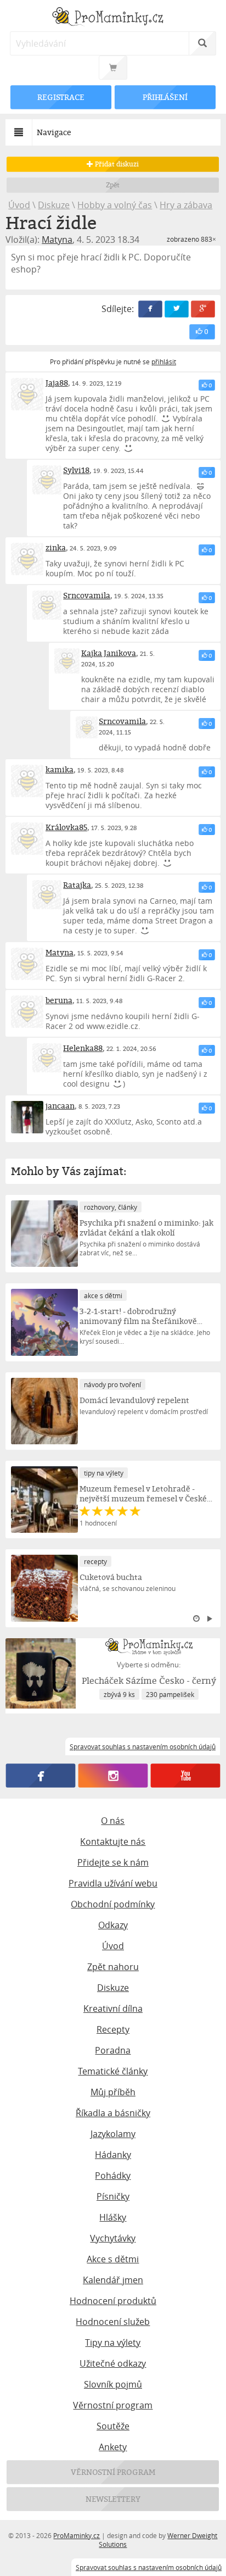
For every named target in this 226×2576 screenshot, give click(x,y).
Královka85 (66, 827)
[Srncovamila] (47, 605)
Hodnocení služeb (113, 2322)
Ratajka (77, 885)
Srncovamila (87, 595)
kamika (60, 769)
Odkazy (113, 1925)
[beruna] (27, 1012)
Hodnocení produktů (113, 2301)
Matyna (57, 240)
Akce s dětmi (113, 2259)
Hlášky (113, 2217)
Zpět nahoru (113, 1967)
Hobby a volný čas (115, 205)
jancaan (60, 1106)
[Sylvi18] (47, 480)
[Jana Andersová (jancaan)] (27, 1117)
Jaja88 (57, 383)
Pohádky (113, 2176)
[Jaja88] (27, 394)
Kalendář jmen (113, 2280)
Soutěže (113, 2426)
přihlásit (164, 361)
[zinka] (27, 559)
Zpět (113, 185)
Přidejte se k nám (113, 1862)
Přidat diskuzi (116, 164)
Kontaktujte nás (113, 1841)
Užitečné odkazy (113, 2363)
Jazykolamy (113, 2134)
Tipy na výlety (113, 2343)
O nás (113, 1821)
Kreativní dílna (113, 2008)
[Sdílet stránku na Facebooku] (150, 309)
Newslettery (113, 2499)
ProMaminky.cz (77, 2535)
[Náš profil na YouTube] (185, 1776)
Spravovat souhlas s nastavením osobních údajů (149, 2567)
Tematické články (113, 2071)
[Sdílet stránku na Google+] (203, 309)
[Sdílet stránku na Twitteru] (177, 309)
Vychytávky (113, 2238)
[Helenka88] (47, 1058)
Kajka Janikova (109, 653)
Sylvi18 (76, 470)
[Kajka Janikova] (67, 661)
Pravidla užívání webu (113, 1883)
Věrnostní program (113, 2405)
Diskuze (54, 205)
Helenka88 (83, 1048)
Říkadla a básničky (113, 2113)
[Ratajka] (47, 895)
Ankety (113, 2447)
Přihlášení (165, 97)
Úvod (19, 205)
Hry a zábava (186, 205)
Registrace (61, 97)
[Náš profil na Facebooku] (41, 1776)
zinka (56, 547)
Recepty (113, 2029)
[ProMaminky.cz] (113, 18)
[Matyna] (27, 964)
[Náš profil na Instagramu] (113, 1776)
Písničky (113, 2196)
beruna (59, 1000)
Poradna (113, 2050)
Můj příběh (113, 2092)
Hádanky (113, 2155)
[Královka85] (27, 839)
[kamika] (27, 781)
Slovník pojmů (113, 2384)
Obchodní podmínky (113, 1904)
